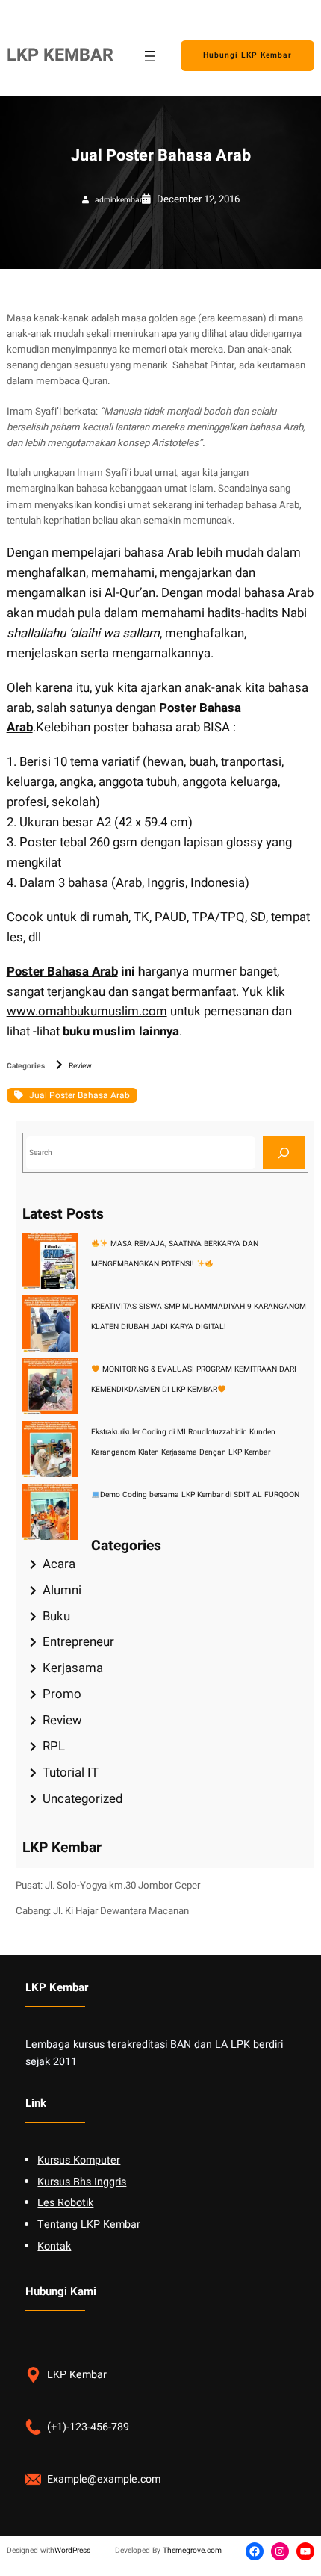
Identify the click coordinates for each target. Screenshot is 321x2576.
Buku (56, 1616)
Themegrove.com (192, 2550)
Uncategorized (82, 1799)
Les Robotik (65, 2203)
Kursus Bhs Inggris (82, 2182)
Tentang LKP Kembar (89, 2224)
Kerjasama (73, 1668)
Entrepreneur (78, 1642)
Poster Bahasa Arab (62, 972)
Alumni (62, 1590)
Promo (62, 1694)
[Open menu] (150, 56)
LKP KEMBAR (60, 55)
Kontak (54, 2246)
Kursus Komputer (79, 2160)
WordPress (72, 2550)
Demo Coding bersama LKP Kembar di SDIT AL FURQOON (200, 1495)
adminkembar (118, 200)
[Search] (284, 1152)
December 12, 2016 (198, 199)
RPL (54, 1746)
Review (80, 1066)
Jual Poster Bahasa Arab (80, 1095)
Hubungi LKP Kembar (247, 55)
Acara (59, 1564)
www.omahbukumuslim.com (87, 1011)
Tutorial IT (71, 1772)
